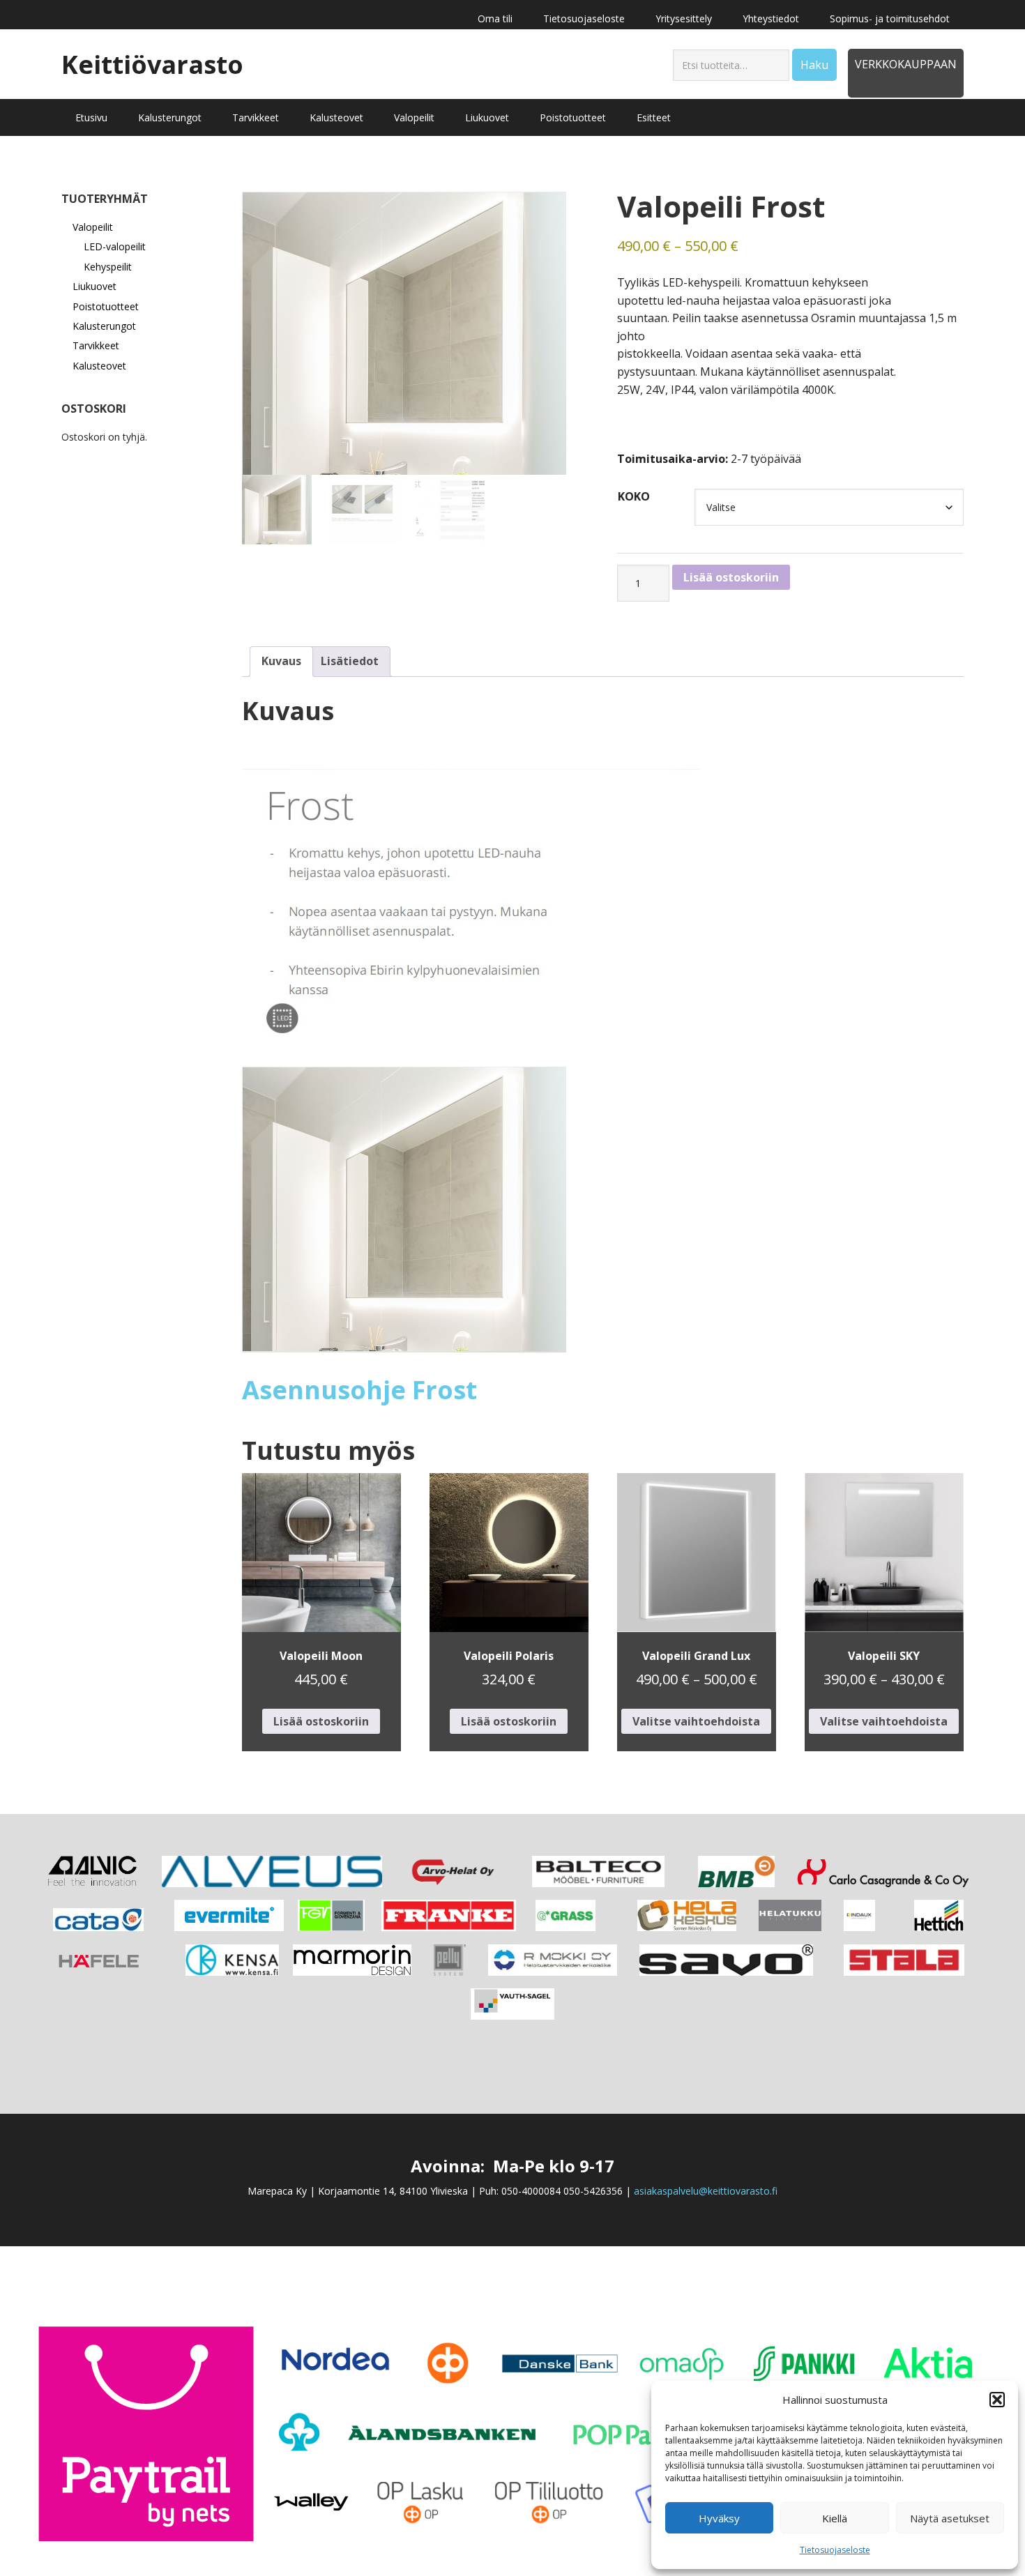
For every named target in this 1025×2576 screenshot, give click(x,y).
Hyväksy (719, 2518)
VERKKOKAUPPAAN (906, 64)
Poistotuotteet (106, 306)
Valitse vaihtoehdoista (696, 1721)
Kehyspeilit (108, 267)
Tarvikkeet (96, 345)
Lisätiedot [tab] (350, 661)
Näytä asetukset (950, 2518)
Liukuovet (94, 286)
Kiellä (835, 2518)
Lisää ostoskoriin (731, 577)
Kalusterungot (104, 326)
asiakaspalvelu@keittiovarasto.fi (706, 2191)
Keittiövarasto (152, 64)
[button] (997, 2400)
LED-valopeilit (115, 246)
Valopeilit (93, 227)
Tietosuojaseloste (835, 2550)
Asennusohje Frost (359, 1390)
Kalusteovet (99, 366)
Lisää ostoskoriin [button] (321, 1721)
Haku (814, 65)
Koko (634, 496)
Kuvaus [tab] (281, 661)
